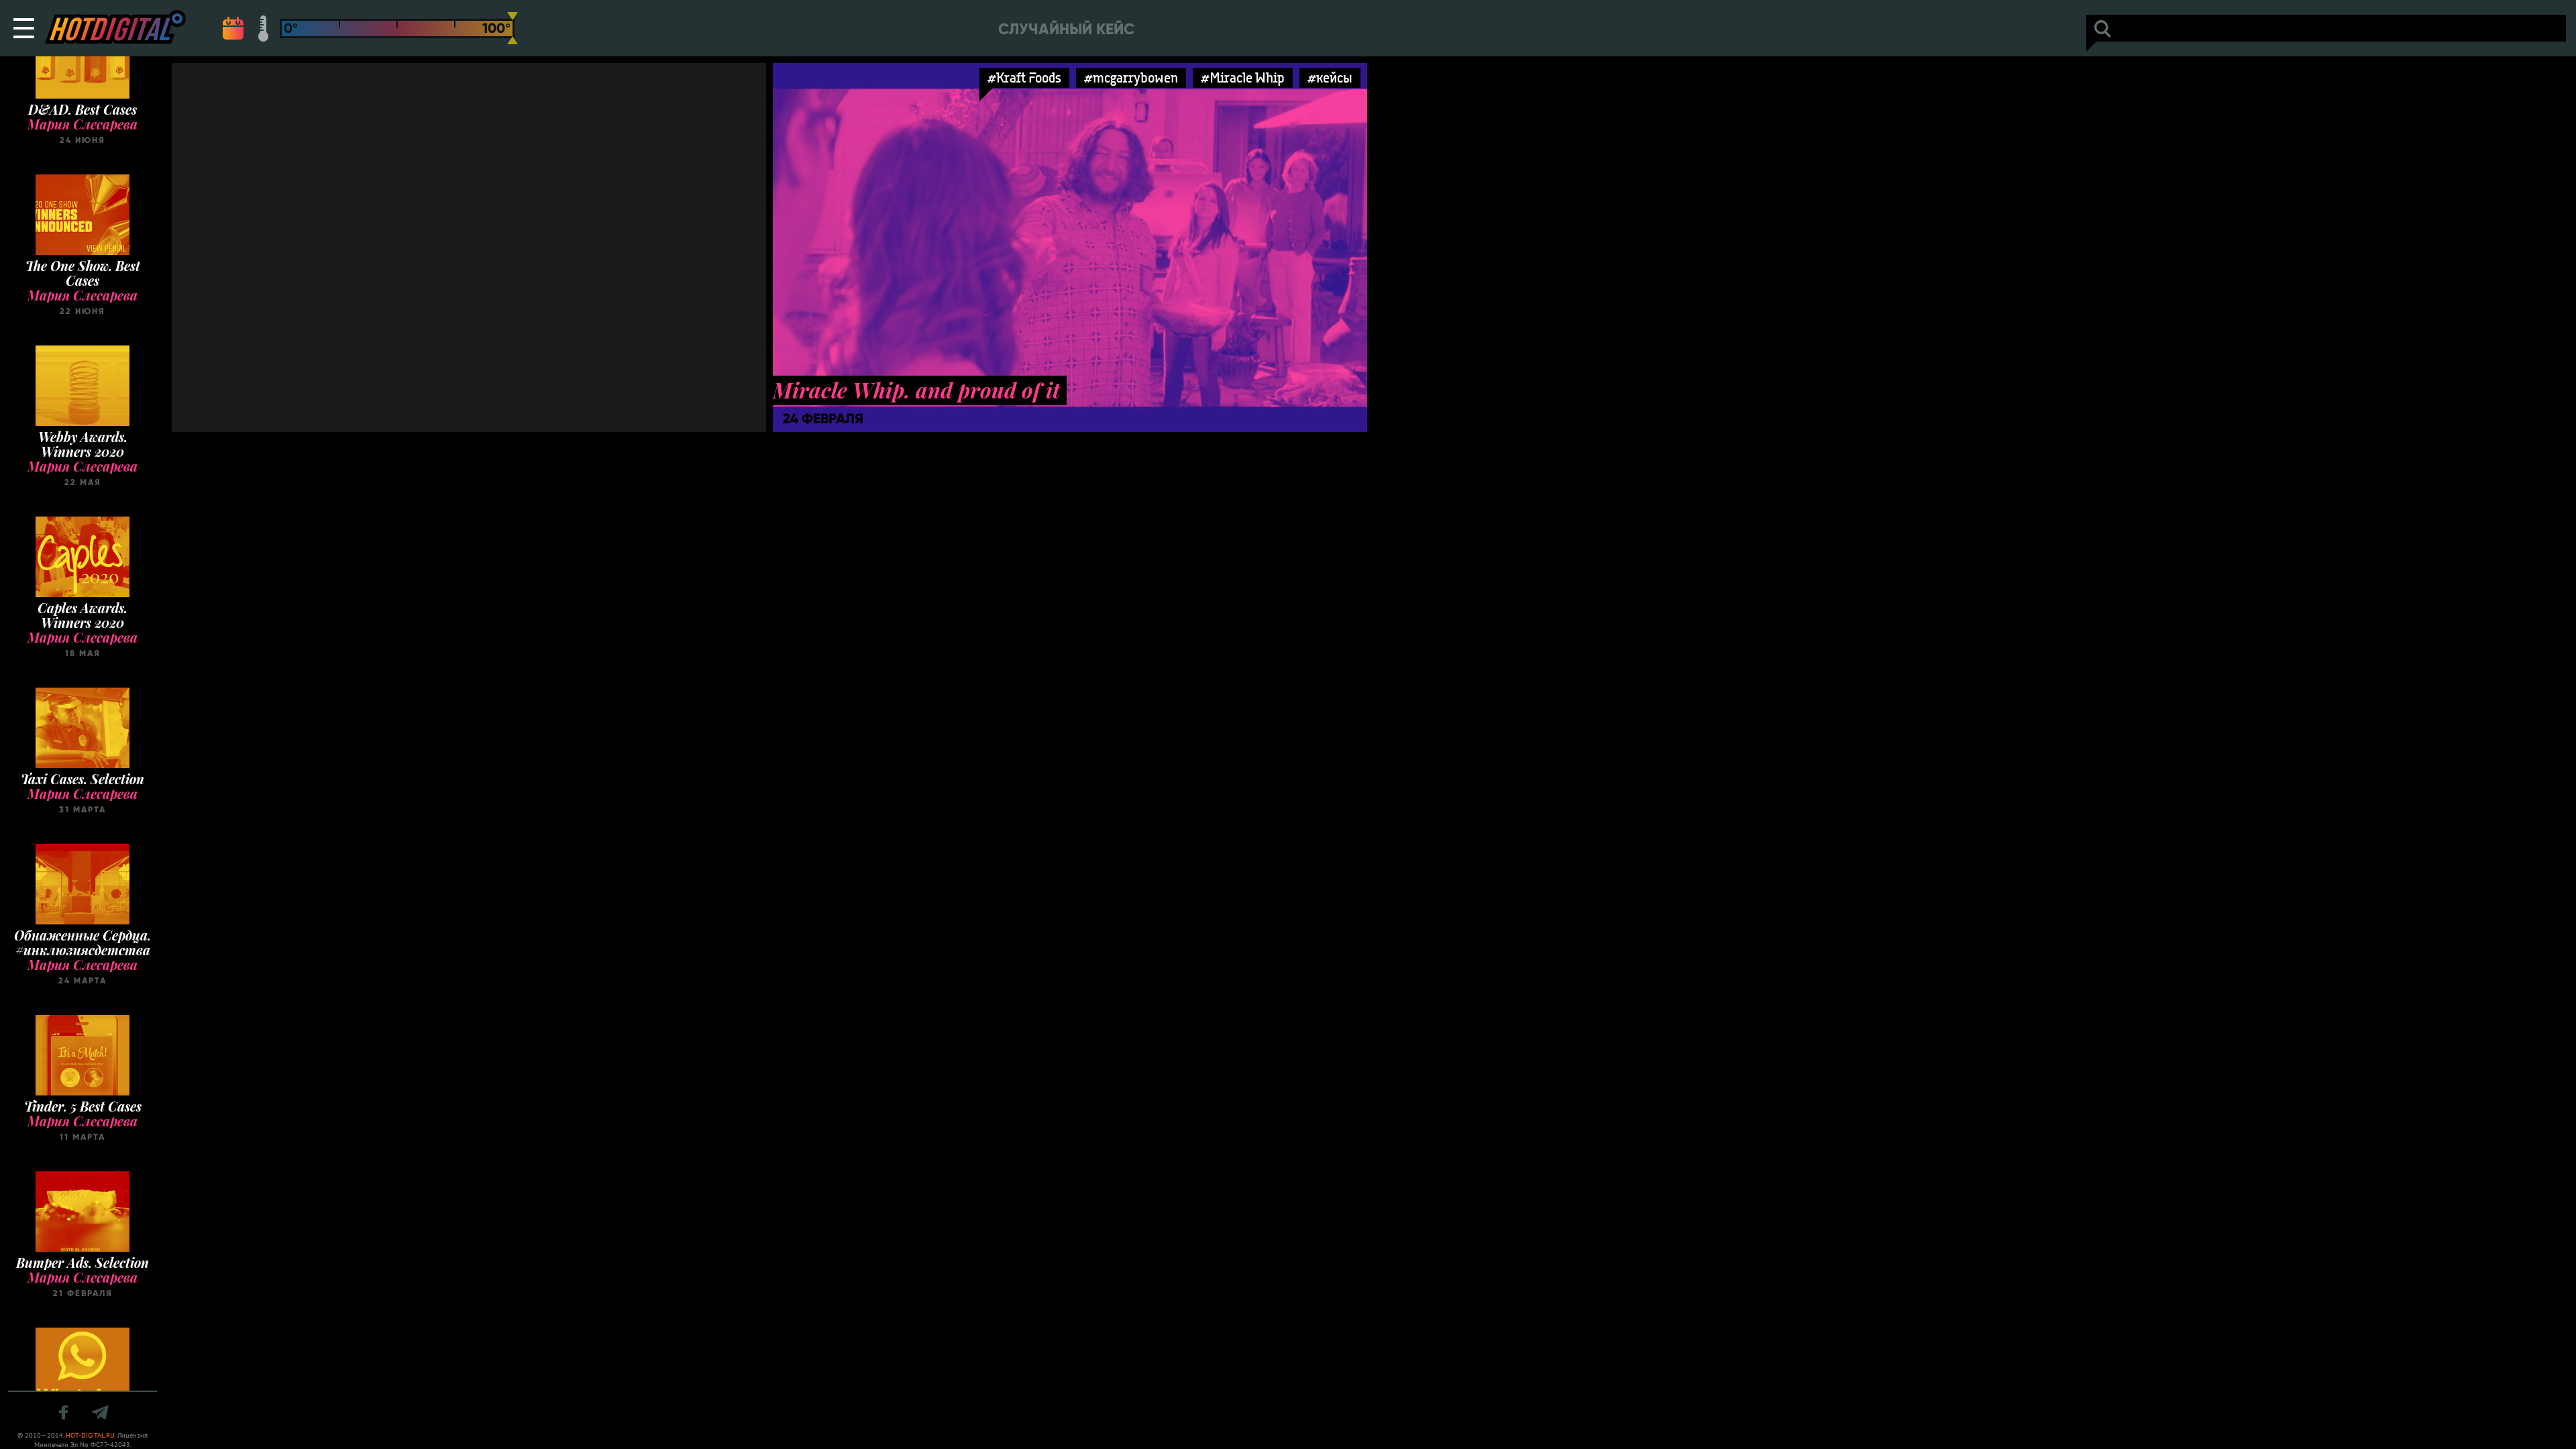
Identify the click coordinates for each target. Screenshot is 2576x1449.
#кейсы (1330, 77)
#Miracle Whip (1243, 77)
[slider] (513, 28)
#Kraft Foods (1024, 77)
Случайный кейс (1066, 29)
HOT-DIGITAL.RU (90, 1435)
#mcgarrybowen (1131, 77)
